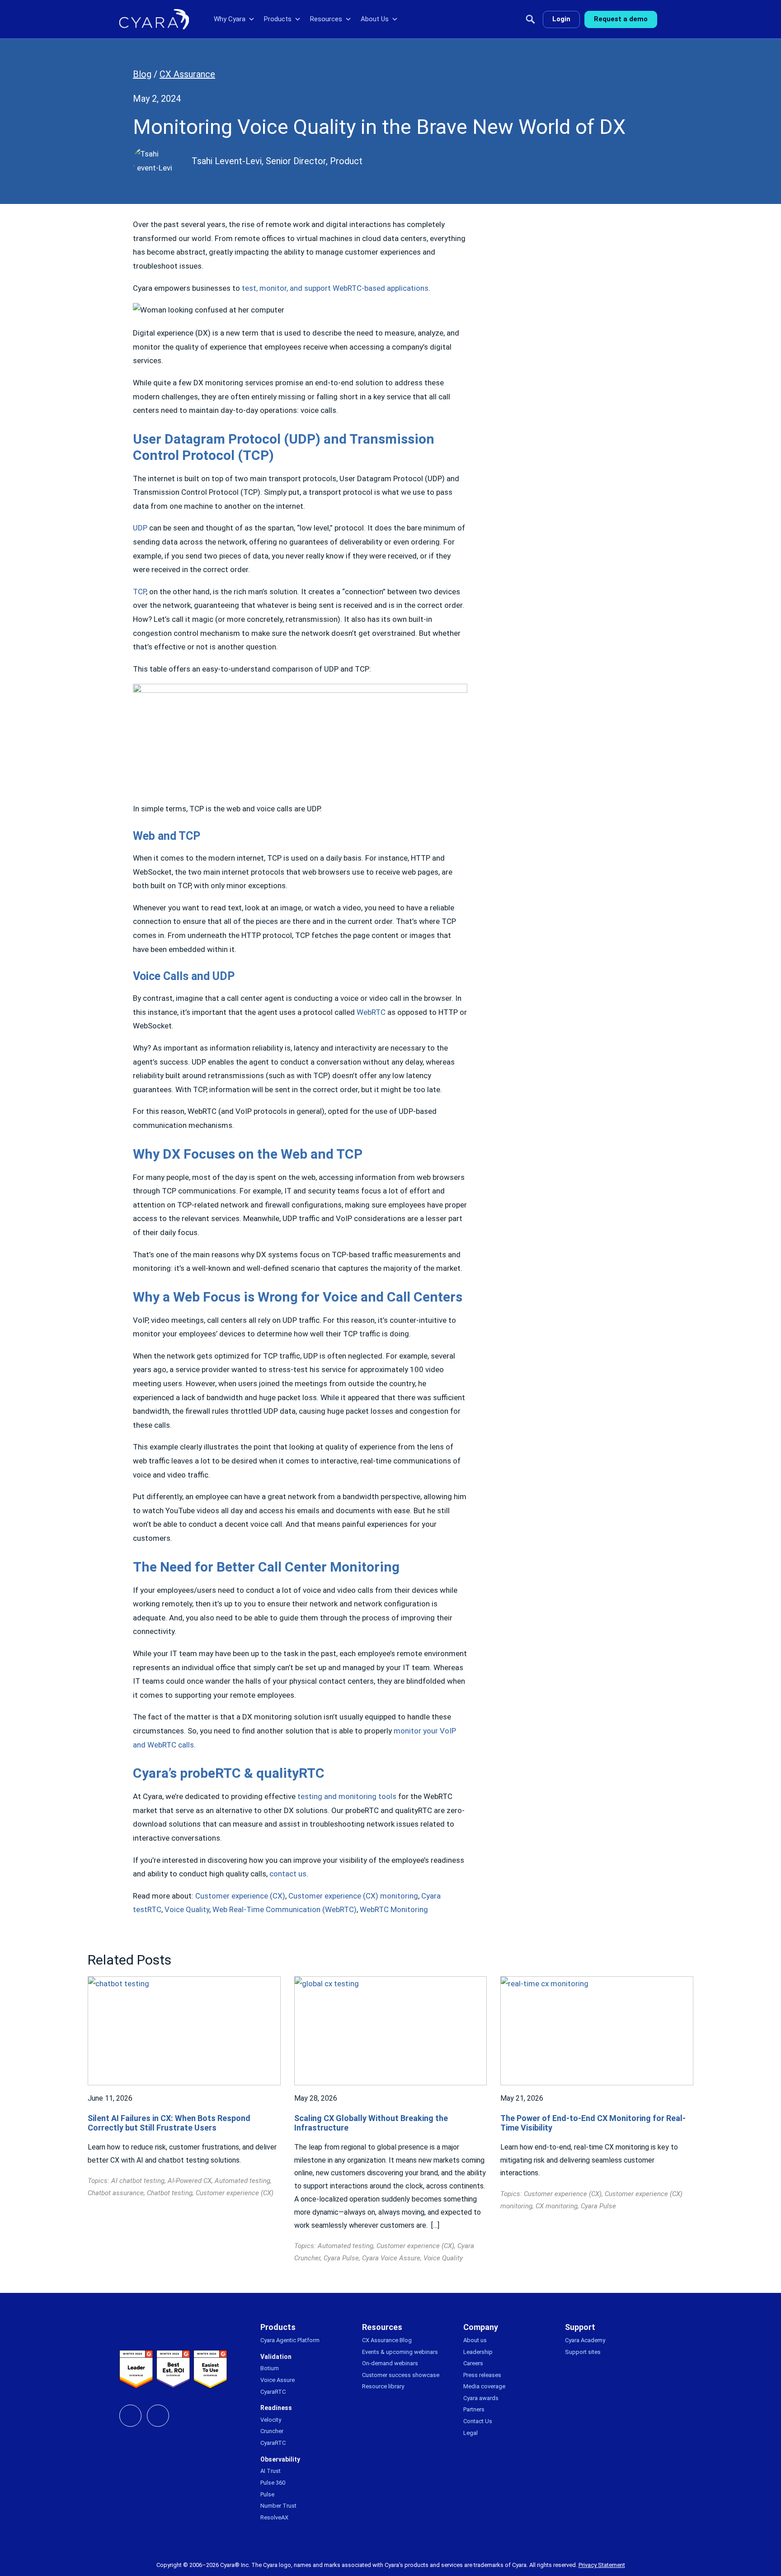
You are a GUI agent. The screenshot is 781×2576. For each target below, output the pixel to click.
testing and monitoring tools (347, 1796)
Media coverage (484, 2386)
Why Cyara (230, 19)
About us (475, 2340)
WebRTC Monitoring (394, 1909)
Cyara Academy (585, 2340)
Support (580, 2327)
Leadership (478, 2352)
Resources (326, 19)
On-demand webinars (390, 2363)
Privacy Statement (602, 2565)
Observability (280, 2459)
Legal (470, 2433)
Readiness (276, 2408)
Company (481, 2327)
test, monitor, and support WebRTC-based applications (335, 288)
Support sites (583, 2352)
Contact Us (478, 2421)
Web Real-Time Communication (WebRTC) (285, 1909)
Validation (276, 2357)
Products (278, 19)
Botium (270, 2368)
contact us (288, 1874)
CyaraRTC (273, 2392)
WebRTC (371, 1012)
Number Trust (278, 2506)
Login (561, 19)
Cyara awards (481, 2398)
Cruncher (272, 2431)
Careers (473, 2363)
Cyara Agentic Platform (290, 2340)
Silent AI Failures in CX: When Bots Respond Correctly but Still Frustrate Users (169, 2123)
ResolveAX (274, 2517)
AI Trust (271, 2471)
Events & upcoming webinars (400, 2352)
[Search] (530, 19)
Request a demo (621, 19)
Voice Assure (278, 2380)
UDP (140, 528)
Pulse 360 (273, 2483)
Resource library (383, 2386)
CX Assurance (187, 74)
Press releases (482, 2375)
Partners (474, 2409)
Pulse (267, 2494)
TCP (139, 592)
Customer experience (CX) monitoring (353, 1896)
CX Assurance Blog (387, 2340)
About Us (375, 19)
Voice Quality (187, 1909)
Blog (142, 74)
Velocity (271, 2420)
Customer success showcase (401, 2375)
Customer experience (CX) (240, 1896)
